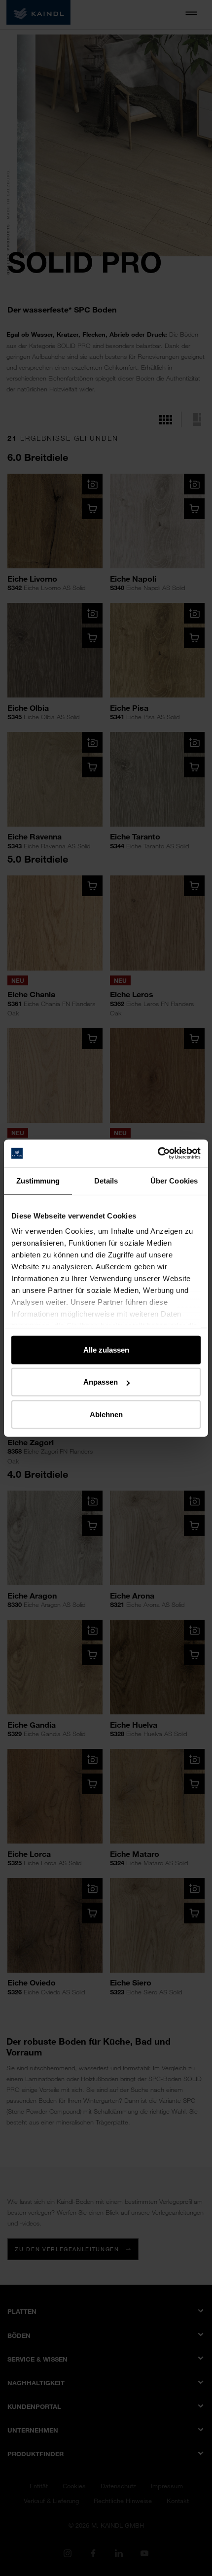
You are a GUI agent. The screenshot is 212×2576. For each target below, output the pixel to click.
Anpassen (101, 1382)
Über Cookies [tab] (174, 1180)
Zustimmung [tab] (38, 1180)
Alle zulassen (106, 1349)
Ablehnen (106, 1414)
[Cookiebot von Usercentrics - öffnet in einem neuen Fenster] (158, 1153)
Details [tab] (106, 1180)
